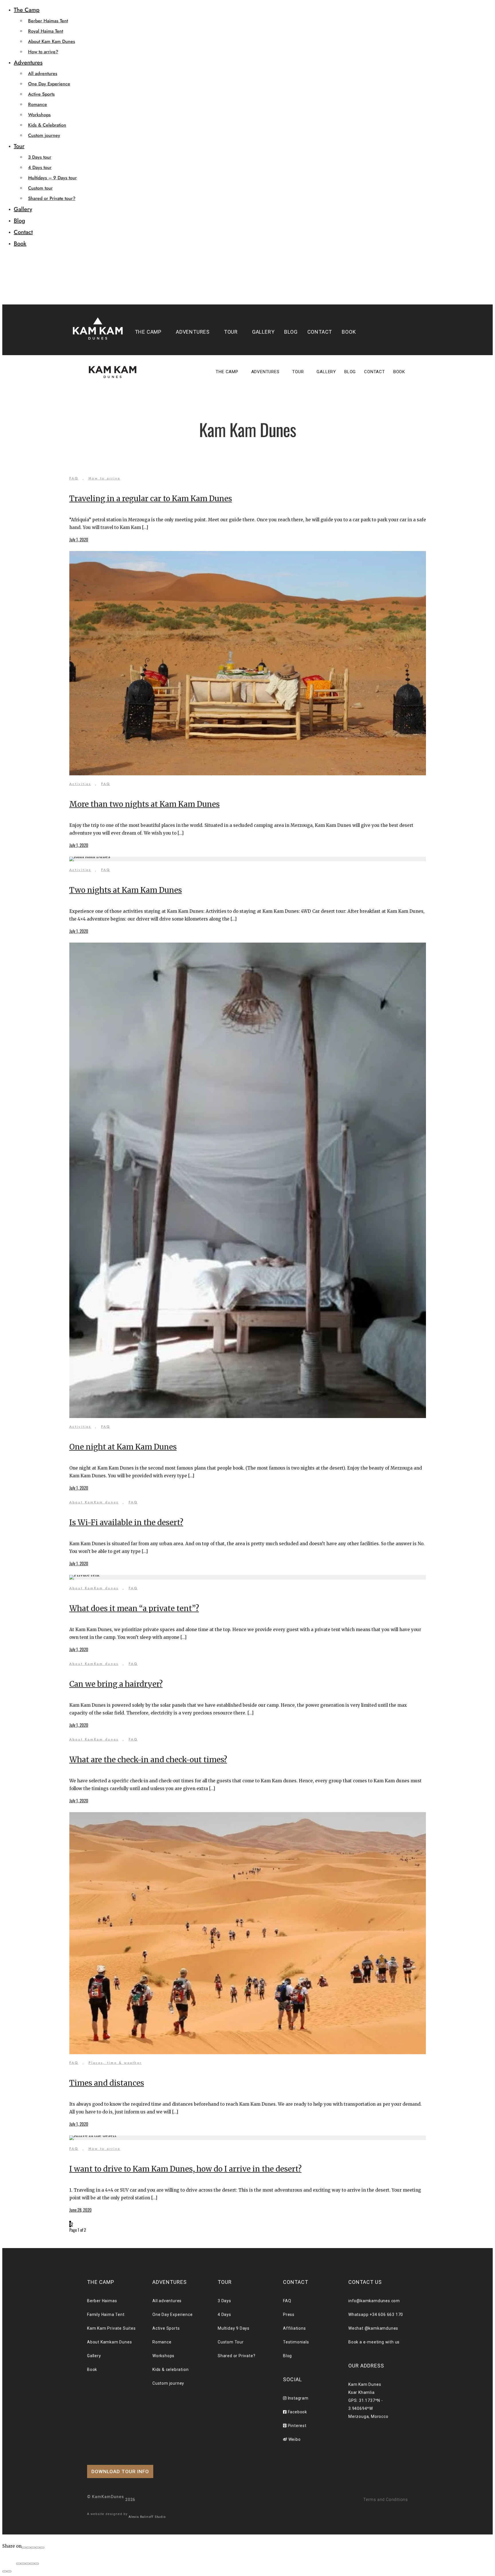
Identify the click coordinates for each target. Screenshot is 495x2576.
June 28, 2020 (80, 2210)
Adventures (28, 63)
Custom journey (44, 135)
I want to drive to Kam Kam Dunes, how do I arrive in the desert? (185, 2169)
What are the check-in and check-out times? (148, 1760)
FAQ (74, 478)
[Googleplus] (28, 2548)
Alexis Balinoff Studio (147, 2517)
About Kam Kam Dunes (52, 41)
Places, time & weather (115, 2063)
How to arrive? (43, 52)
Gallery (23, 209)
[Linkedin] (42, 2548)
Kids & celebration (170, 2369)
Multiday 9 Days (234, 2328)
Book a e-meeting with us (374, 2342)
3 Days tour (40, 157)
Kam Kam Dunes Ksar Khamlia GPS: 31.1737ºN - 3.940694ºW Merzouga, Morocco (368, 2400)
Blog (19, 221)
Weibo (294, 2439)
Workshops (39, 115)
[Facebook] (24, 2548)
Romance (38, 104)
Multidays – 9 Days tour (52, 178)
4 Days (224, 2315)
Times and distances (107, 2083)
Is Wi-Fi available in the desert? (126, 1522)
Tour (19, 146)
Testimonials (296, 2342)
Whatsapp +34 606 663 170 (376, 2315)
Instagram (298, 2398)
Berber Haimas (102, 2301)
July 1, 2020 (79, 539)
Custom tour (40, 188)
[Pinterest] (38, 2548)
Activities (80, 784)
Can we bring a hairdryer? (116, 1684)
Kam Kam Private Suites (111, 2328)
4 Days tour (40, 167)
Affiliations (294, 2328)
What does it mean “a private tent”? (134, 1608)
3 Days (224, 2301)
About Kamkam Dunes (109, 2342)
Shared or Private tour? (52, 198)
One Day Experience (49, 84)
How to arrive (104, 478)
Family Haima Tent (106, 2315)
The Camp (27, 10)
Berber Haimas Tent (48, 21)
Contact (23, 232)
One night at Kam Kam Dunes (123, 1447)
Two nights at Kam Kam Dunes (126, 890)
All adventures (43, 73)
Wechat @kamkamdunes (373, 2328)
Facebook (297, 2412)
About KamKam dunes (94, 1502)
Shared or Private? (236, 2356)
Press (289, 2315)
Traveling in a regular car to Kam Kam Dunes (151, 499)
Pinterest (297, 2426)
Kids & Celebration (47, 125)
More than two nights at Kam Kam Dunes (145, 804)
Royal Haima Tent (46, 31)
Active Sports (41, 94)
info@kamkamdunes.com (374, 2301)
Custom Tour (231, 2342)
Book (20, 244)
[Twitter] (33, 2548)
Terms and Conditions (386, 2500)
